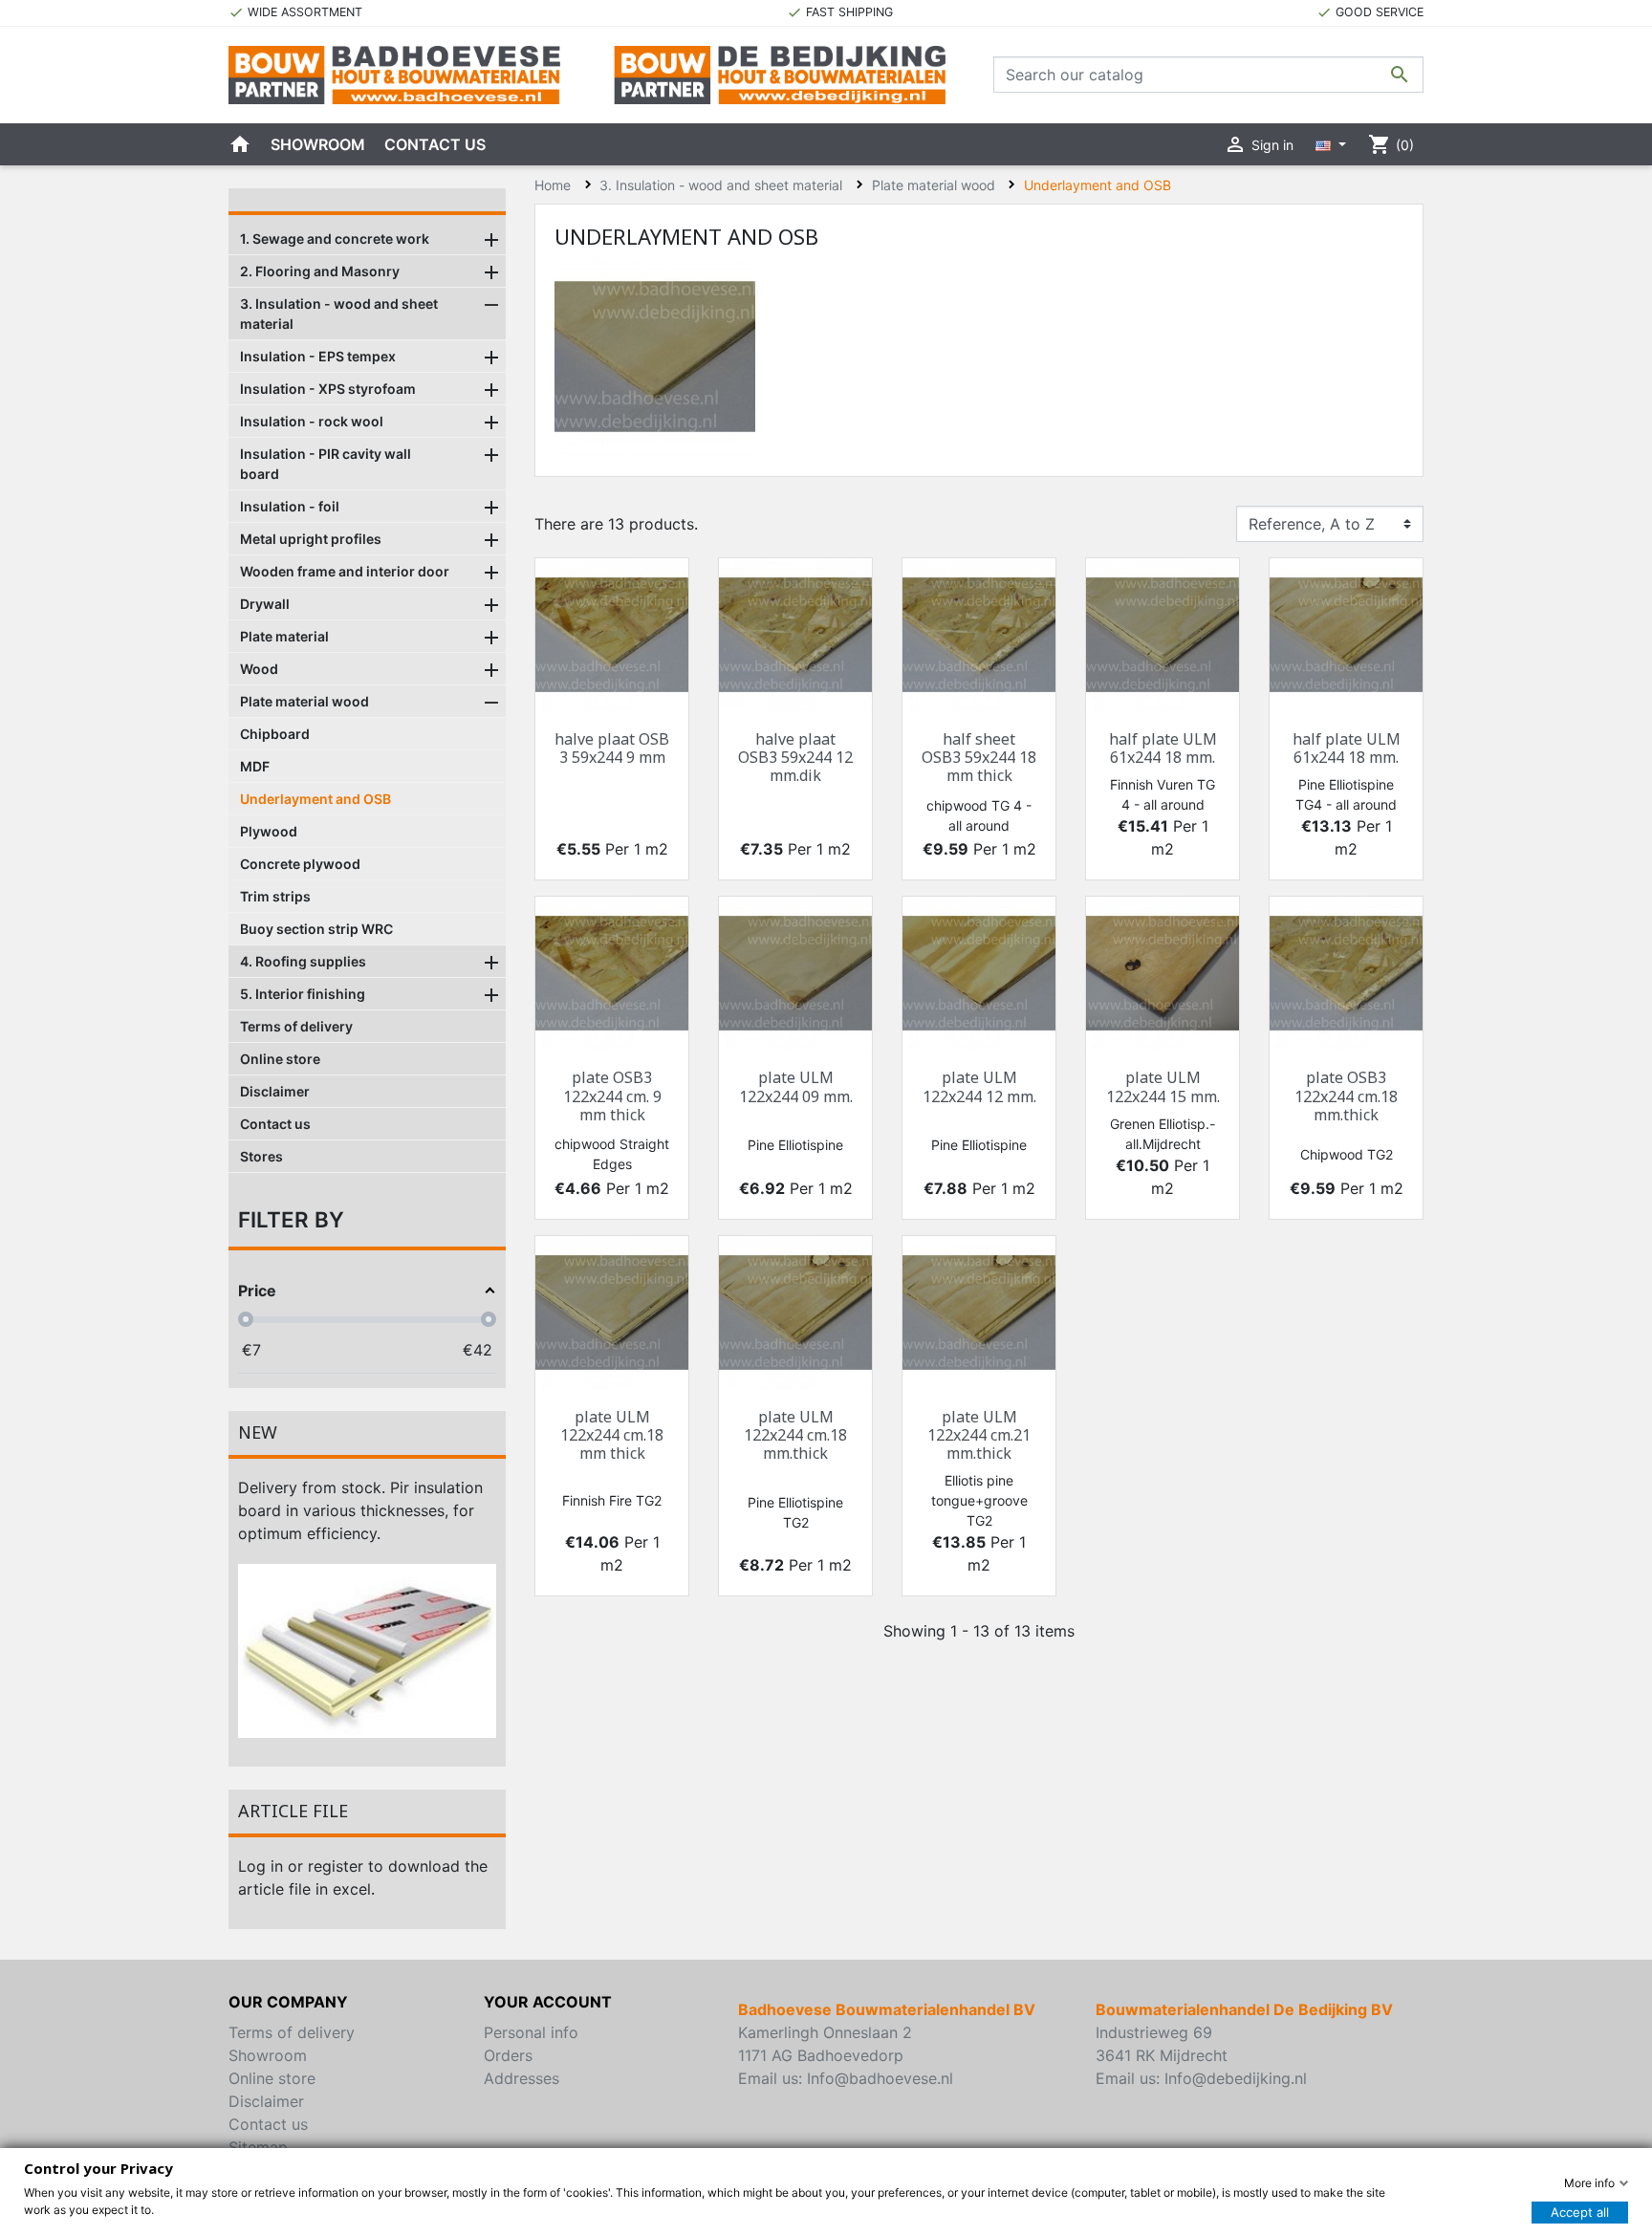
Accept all (1580, 2212)
